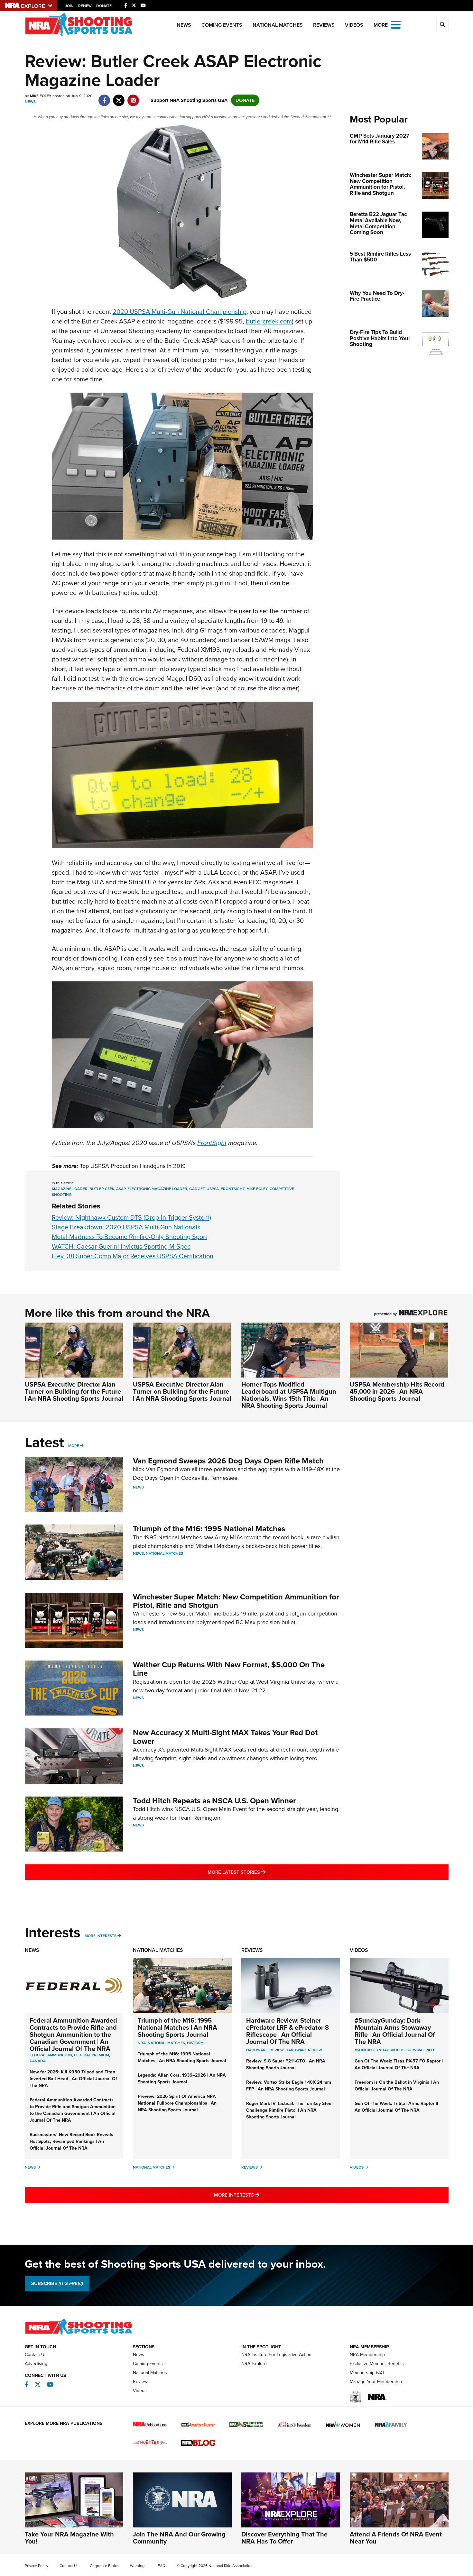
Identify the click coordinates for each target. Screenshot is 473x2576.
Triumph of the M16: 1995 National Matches (209, 1529)
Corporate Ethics (104, 2566)
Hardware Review (304, 2050)
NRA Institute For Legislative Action (276, 2355)
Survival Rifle (421, 2050)
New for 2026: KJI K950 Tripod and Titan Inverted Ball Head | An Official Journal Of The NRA (73, 2079)
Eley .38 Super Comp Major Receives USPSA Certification (133, 1256)
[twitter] (119, 97)
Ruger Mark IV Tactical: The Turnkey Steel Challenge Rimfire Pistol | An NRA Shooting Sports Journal (289, 2110)
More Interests (101, 1936)
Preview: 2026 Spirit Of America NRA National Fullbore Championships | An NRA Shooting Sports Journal (177, 2103)
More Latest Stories (263, 1872)
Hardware (257, 2050)
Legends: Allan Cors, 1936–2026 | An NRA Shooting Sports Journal (182, 2079)
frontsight (233, 1189)
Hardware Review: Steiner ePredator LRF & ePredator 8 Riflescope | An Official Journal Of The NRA (288, 2031)
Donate (104, 6)
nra (142, 2043)
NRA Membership (367, 2355)
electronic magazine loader (157, 1189)
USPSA (213, 1189)
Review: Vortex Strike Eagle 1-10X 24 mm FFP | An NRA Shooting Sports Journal (289, 2086)
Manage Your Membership (376, 2382)
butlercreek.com (269, 321)
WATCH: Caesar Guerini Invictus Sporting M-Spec (121, 1246)
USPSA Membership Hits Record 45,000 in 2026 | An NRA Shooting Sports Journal (397, 1391)
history (195, 2043)
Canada (38, 2061)
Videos (354, 25)
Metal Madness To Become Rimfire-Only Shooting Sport (130, 1237)
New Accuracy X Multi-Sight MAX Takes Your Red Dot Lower (225, 1737)
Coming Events (222, 25)
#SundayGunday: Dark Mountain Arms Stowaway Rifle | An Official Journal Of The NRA (395, 2031)
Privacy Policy (37, 2566)
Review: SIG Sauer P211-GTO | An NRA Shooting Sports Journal (286, 2064)
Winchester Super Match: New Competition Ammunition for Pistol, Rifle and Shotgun (236, 1601)
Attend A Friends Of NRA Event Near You (396, 2538)
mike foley (257, 1189)
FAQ (162, 2566)
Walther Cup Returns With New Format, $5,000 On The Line (229, 1669)
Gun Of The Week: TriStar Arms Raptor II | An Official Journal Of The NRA (398, 2107)
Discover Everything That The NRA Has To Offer (284, 2538)
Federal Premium (92, 2055)
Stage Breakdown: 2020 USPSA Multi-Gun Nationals (126, 1227)
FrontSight (212, 1143)
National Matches (278, 25)
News (184, 25)
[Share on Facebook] (104, 97)
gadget (197, 1189)
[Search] (442, 25)
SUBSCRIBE (57, 2283)
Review (277, 2050)
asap (121, 1189)
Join (69, 6)
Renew (85, 6)
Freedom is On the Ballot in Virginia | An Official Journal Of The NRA (397, 2086)
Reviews (324, 25)
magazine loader (70, 1189)
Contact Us (36, 2355)
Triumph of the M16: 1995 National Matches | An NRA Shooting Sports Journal (177, 2027)
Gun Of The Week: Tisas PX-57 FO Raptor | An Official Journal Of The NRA (399, 2064)
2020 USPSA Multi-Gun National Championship (180, 312)
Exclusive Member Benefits (377, 2364)
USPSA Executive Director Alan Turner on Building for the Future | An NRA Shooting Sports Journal (74, 1391)
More (74, 1446)
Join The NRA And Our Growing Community (179, 2538)
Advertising (36, 2364)
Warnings (138, 2566)
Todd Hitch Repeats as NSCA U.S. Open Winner (214, 1801)
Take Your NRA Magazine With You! (69, 2538)
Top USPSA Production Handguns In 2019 (133, 1166)
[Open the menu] (396, 24)
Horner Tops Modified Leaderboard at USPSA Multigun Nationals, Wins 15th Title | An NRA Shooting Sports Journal (289, 1395)
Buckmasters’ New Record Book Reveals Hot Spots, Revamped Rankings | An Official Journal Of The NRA (71, 2141)
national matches (166, 2043)
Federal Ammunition (51, 2055)
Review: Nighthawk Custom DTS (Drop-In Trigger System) (131, 1217)
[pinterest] (133, 97)
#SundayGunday (372, 2050)
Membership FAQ (367, 2373)
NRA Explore (254, 2364)
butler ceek (102, 1189)
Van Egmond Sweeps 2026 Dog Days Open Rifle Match (228, 1461)
